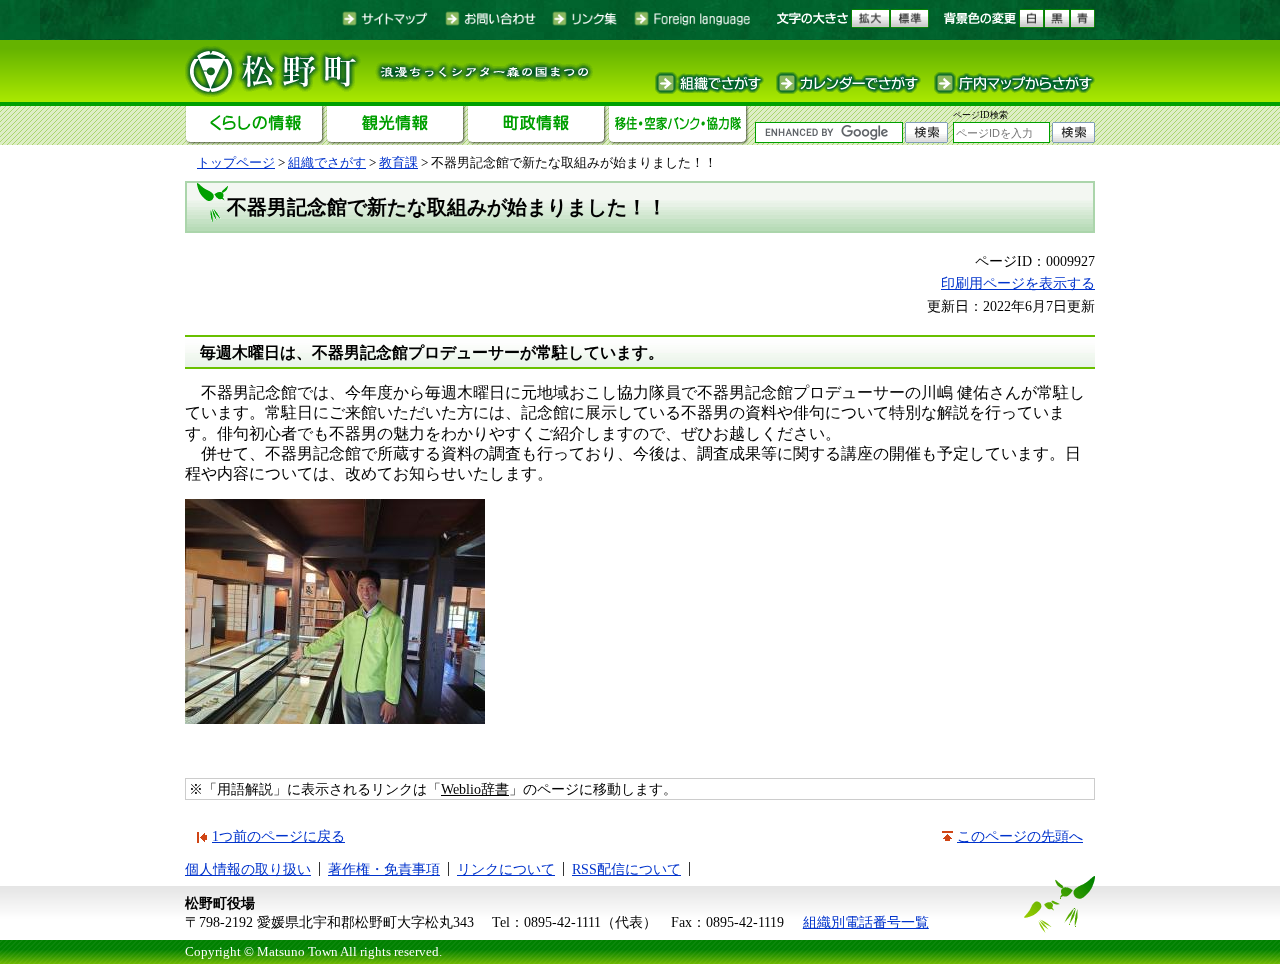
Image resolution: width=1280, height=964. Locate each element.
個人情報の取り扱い (248, 869)
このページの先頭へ (1020, 836)
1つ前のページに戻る (278, 836)
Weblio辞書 (475, 789)
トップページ (236, 162)
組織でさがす (327, 162)
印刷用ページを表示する (1018, 283)
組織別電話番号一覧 (866, 922)
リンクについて (506, 869)
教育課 (398, 162)
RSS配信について (626, 869)
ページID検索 (980, 115)
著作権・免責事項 (384, 869)
